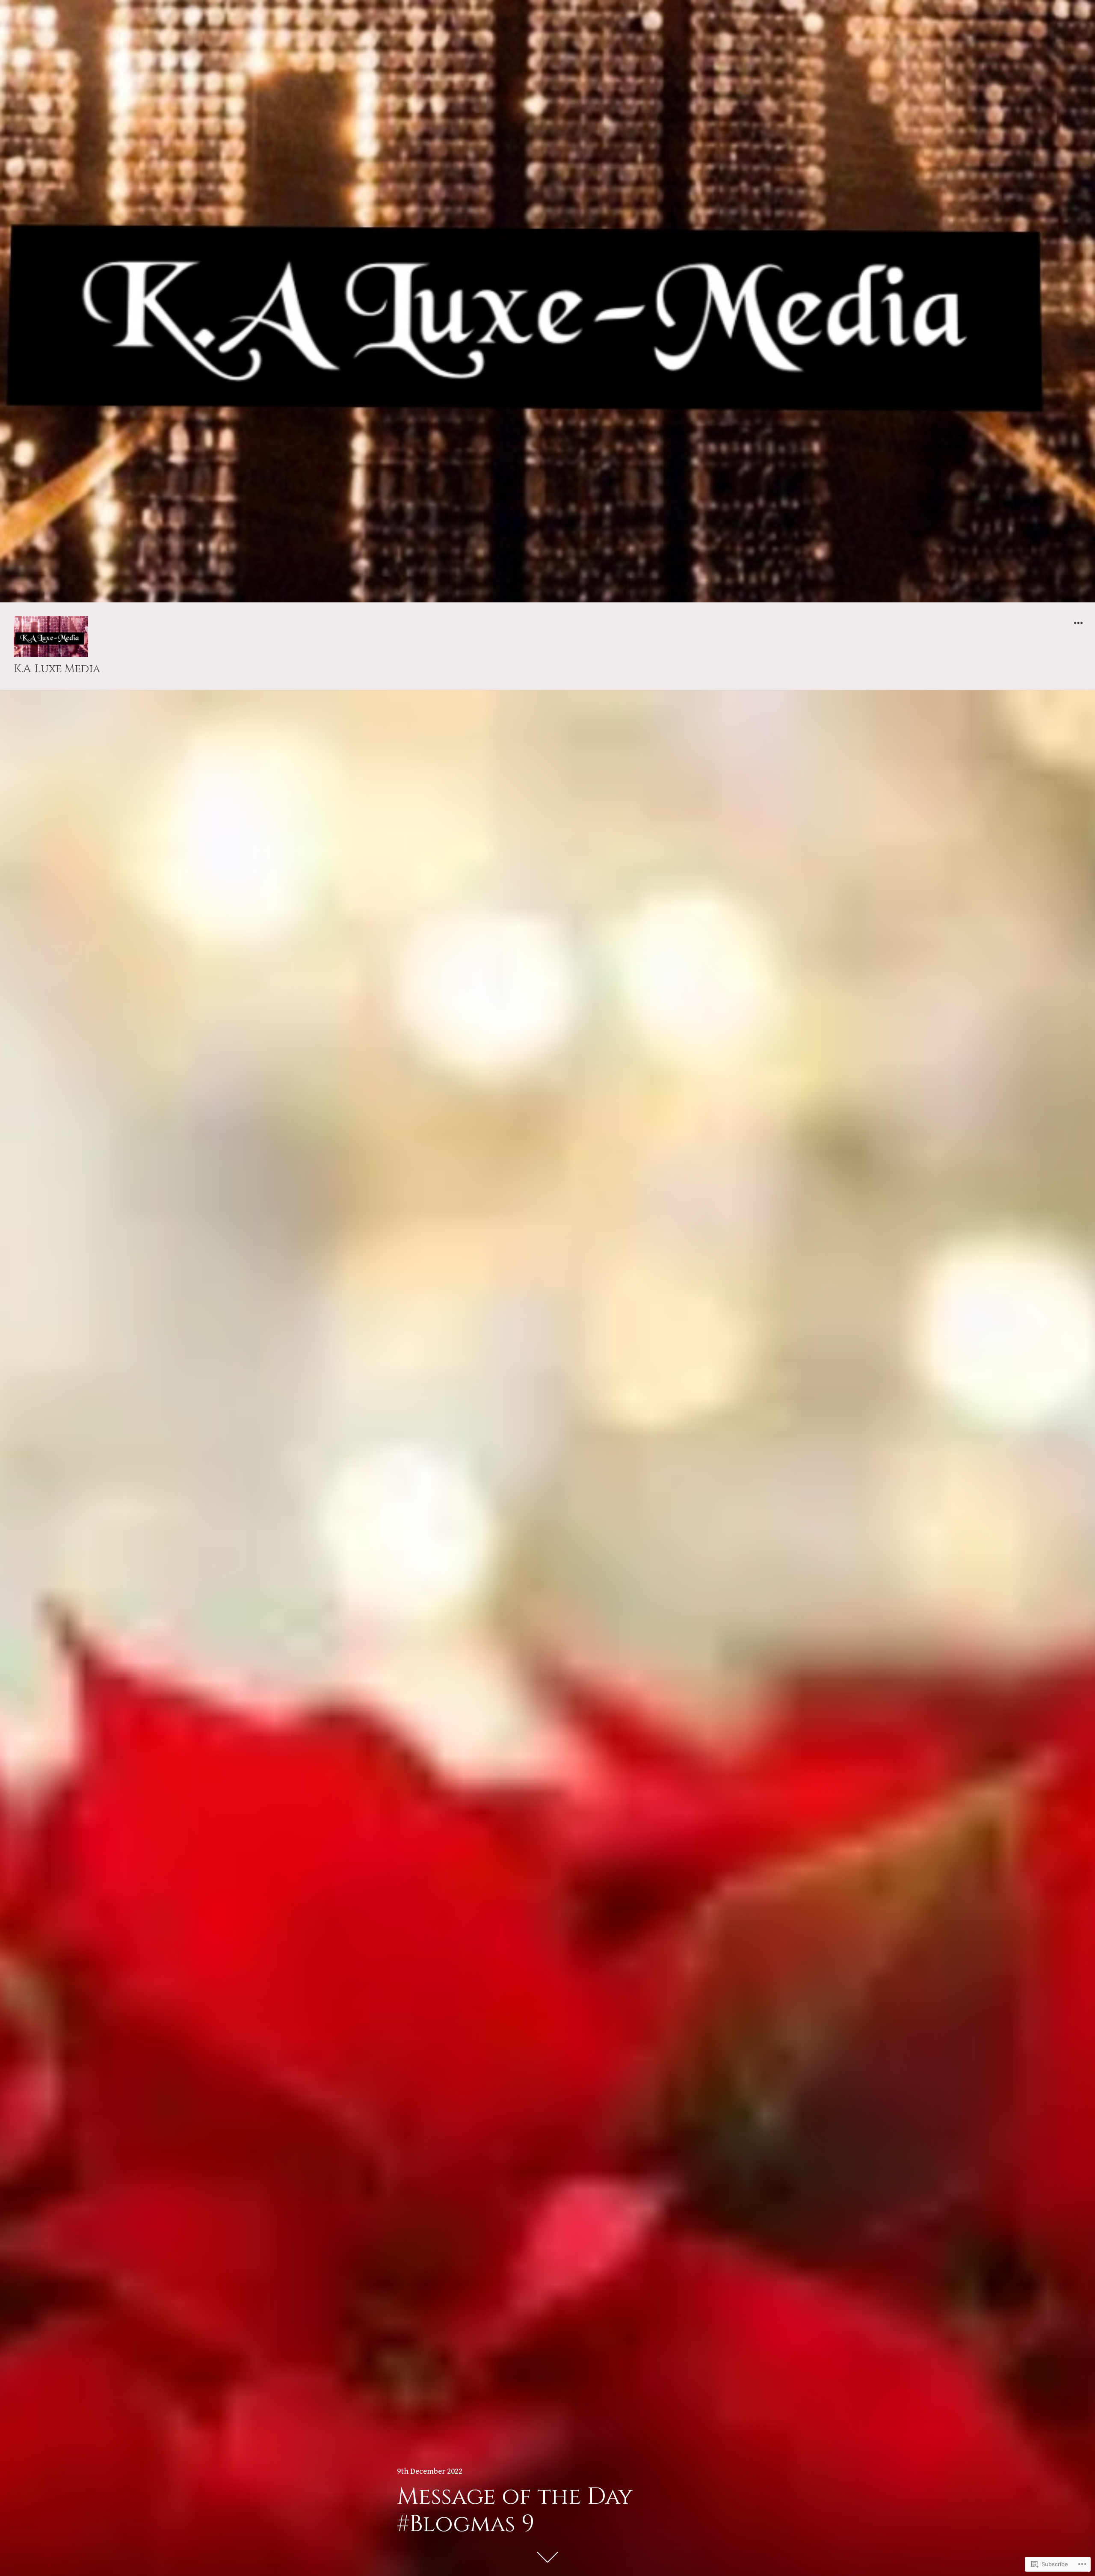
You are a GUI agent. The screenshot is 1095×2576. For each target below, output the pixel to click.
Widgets (1078, 629)
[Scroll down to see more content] (547, 2557)
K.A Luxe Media (57, 669)
